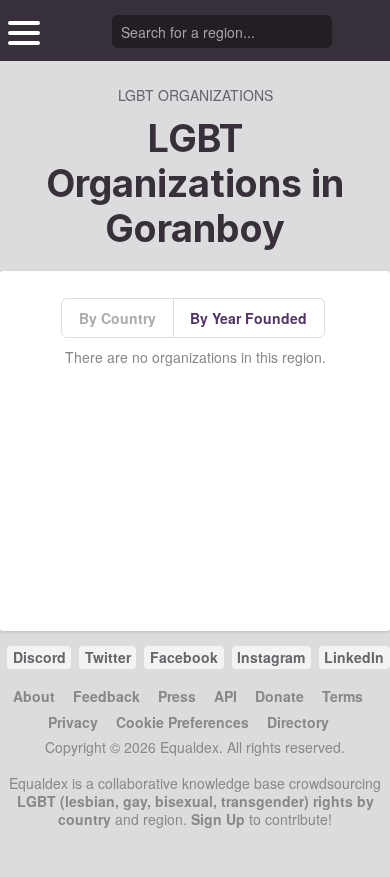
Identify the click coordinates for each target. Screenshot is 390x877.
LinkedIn (354, 657)
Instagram (271, 657)
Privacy (73, 722)
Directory (298, 722)
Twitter (108, 657)
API (225, 696)
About (34, 696)
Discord (39, 657)
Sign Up (218, 819)
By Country (117, 318)
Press (177, 696)
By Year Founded (248, 318)
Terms (342, 696)
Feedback (106, 696)
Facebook (184, 657)
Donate (279, 696)
